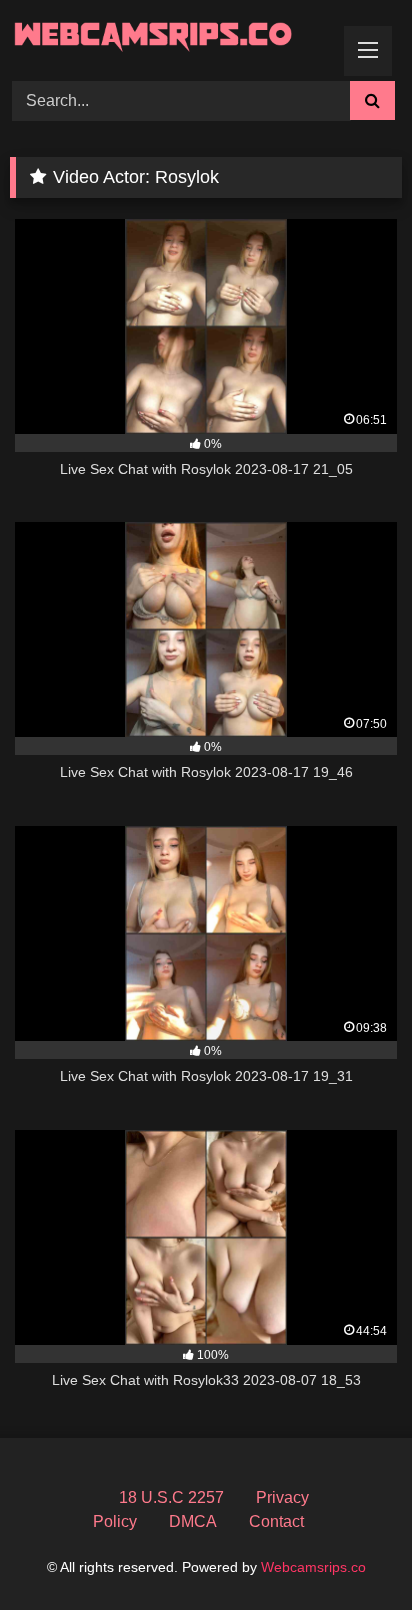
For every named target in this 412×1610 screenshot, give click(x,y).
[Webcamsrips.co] (169, 37)
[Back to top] (350, 1550)
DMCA (193, 1521)
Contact (276, 1521)
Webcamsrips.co (313, 1567)
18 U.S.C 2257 (171, 1497)
